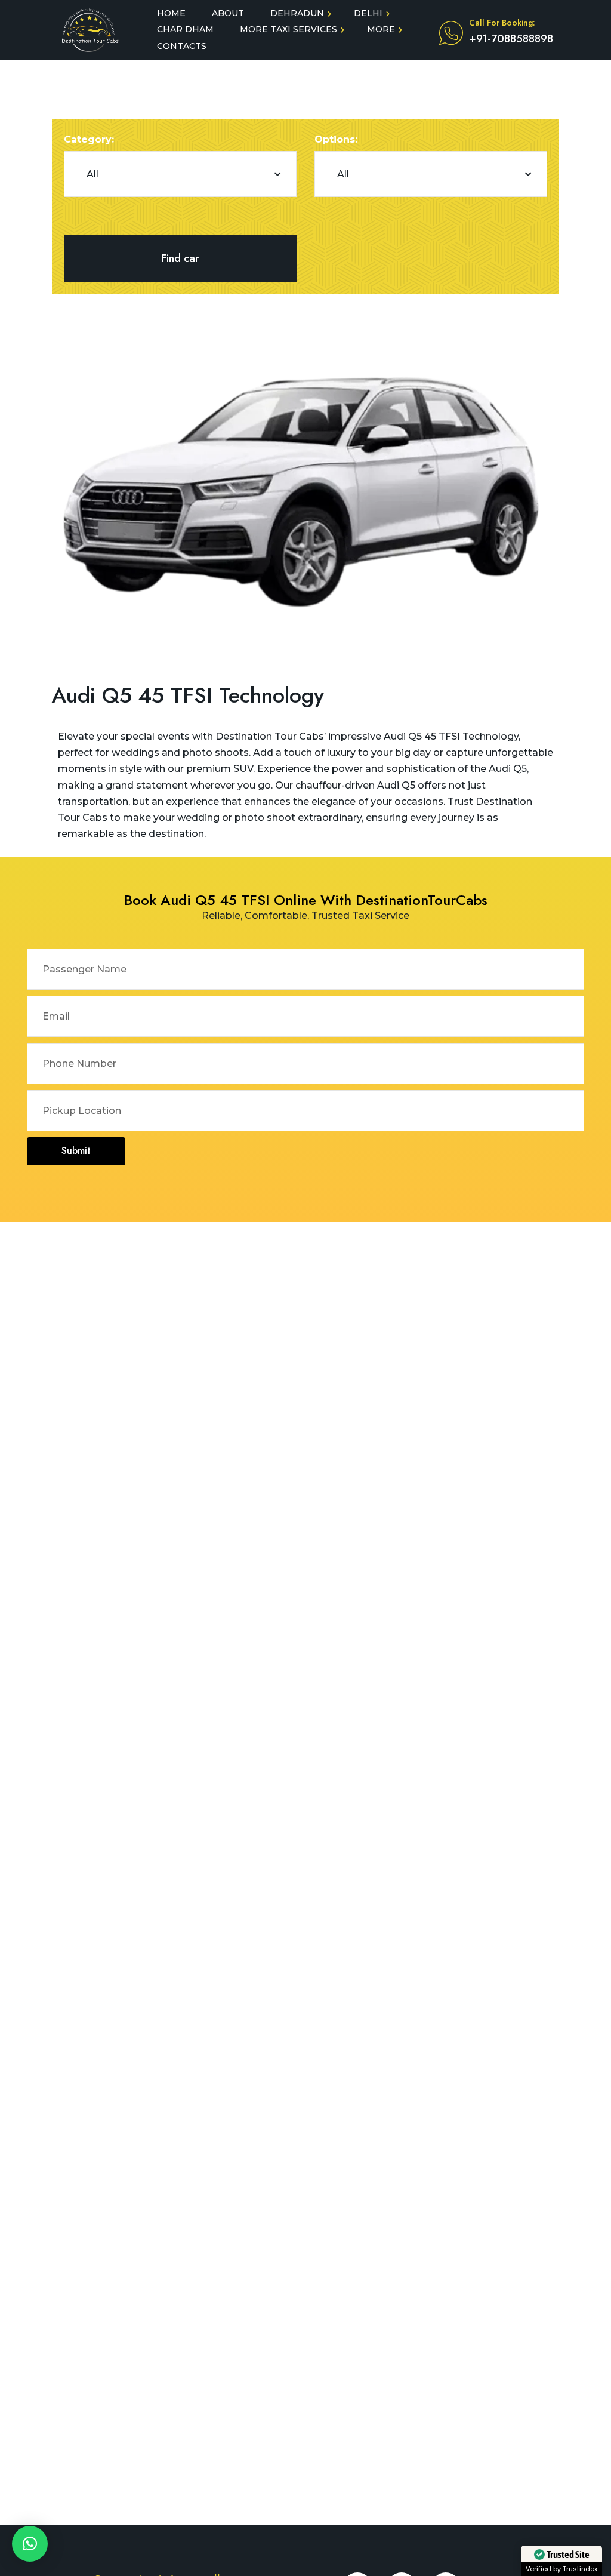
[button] (30, 2544)
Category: (89, 139)
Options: (336, 139)
